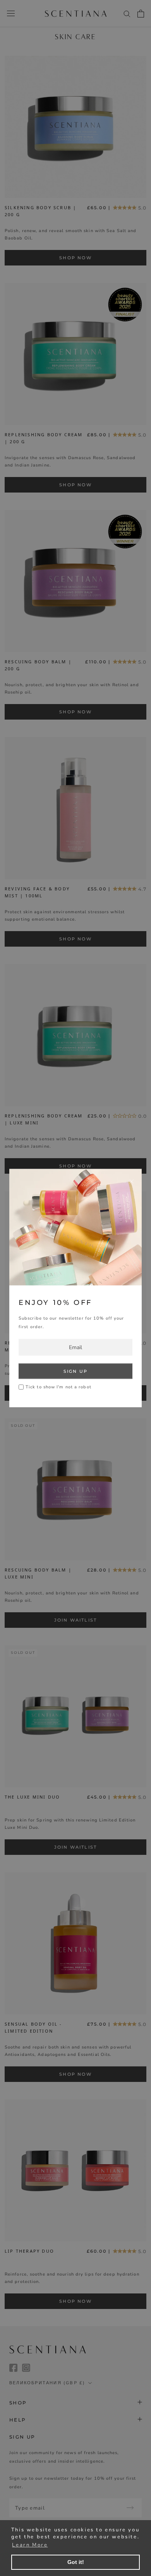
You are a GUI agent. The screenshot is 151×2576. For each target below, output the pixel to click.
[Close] (132, 1181)
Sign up (75, 1371)
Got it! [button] (76, 2562)
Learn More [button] (30, 2545)
